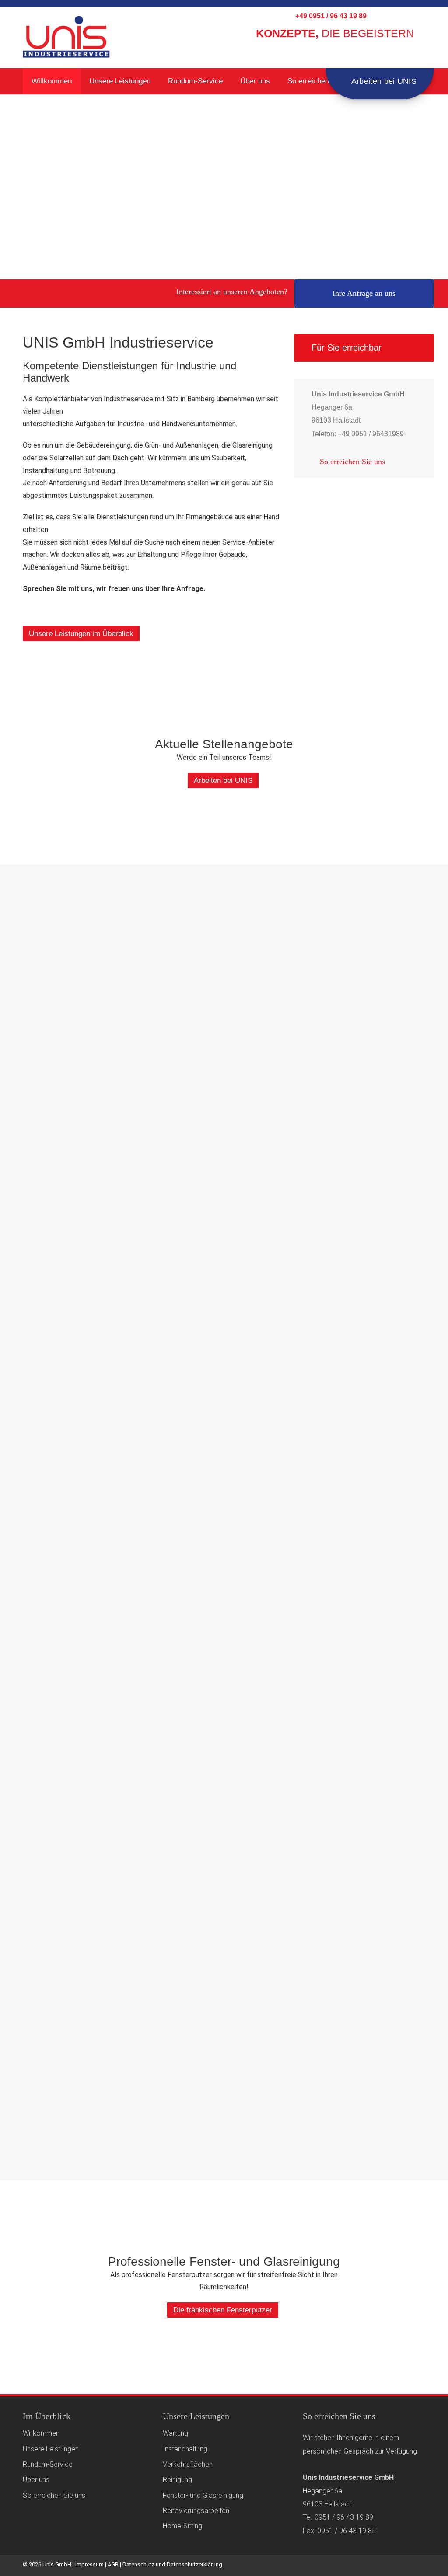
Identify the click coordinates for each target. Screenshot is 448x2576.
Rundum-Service (195, 81)
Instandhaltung (185, 2449)
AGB (113, 2564)
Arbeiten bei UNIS (383, 81)
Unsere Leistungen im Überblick (81, 634)
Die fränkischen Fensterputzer (223, 2310)
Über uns (255, 81)
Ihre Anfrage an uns (364, 293)
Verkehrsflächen (188, 2464)
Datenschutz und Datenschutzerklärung (172, 2564)
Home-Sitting (182, 2526)
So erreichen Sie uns (322, 81)
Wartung (175, 2433)
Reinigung (177, 2480)
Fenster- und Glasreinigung (203, 2495)
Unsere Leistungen (120, 81)
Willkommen (52, 81)
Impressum (89, 2564)
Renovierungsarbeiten (196, 2511)
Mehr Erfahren (62, 968)
